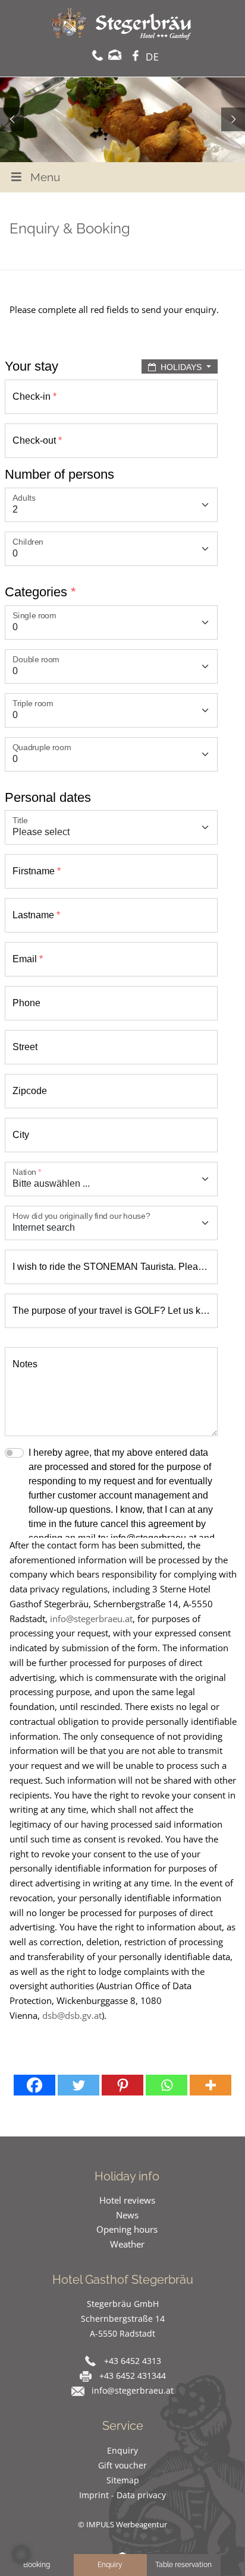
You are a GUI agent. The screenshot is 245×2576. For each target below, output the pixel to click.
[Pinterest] (122, 2085)
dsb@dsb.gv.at (72, 2015)
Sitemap (123, 2480)
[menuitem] (155, 59)
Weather (127, 2244)
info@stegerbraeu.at (91, 1619)
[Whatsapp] (167, 2085)
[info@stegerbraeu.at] (115, 55)
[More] (211, 2085)
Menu (45, 177)
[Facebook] (34, 2085)
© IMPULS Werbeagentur (122, 2524)
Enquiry (122, 2450)
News (127, 2215)
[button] (21, 2555)
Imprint (95, 2495)
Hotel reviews (127, 2200)
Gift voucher (122, 2465)
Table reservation (183, 2565)
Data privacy (141, 2495)
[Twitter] (78, 2085)
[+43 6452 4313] (98, 55)
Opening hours (127, 2229)
